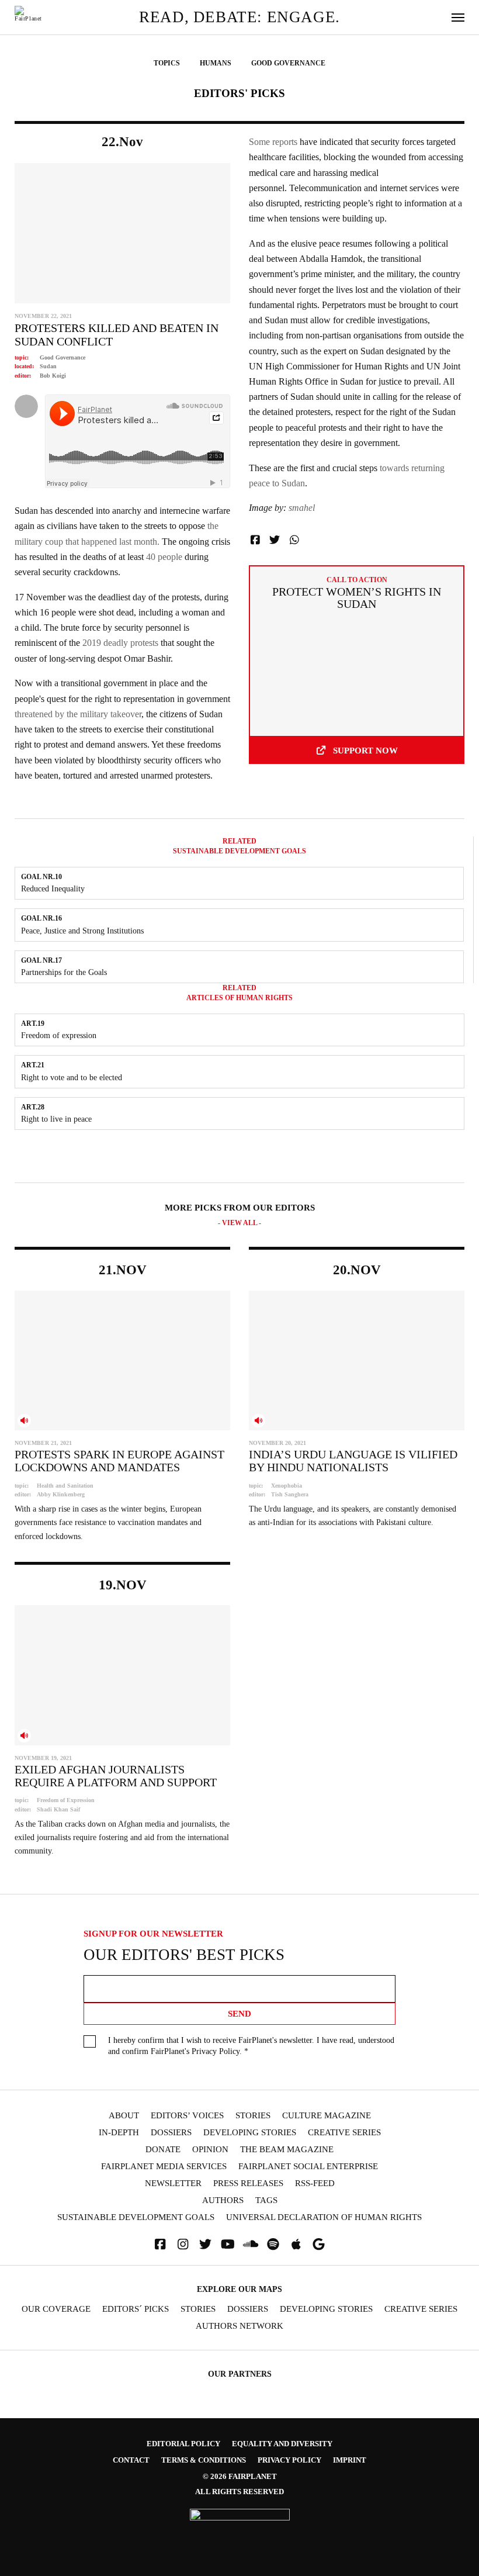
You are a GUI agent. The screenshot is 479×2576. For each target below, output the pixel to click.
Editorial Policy (183, 2444)
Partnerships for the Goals (64, 972)
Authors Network (239, 2326)
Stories (253, 2116)
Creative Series (344, 2133)
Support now (365, 750)
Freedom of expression (59, 1035)
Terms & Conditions (204, 2460)
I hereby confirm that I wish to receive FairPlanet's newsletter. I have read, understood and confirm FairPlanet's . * (251, 2046)
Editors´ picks (136, 2309)
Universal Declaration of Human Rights (324, 2217)
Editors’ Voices (187, 2116)
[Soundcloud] (251, 2244)
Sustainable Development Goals (136, 2217)
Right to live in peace (56, 1119)
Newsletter (173, 2183)
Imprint (350, 2460)
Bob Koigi (53, 376)
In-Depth (119, 2133)
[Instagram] (183, 2244)
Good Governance (63, 357)
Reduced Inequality (53, 888)
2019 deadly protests (119, 643)
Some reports (273, 142)
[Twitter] (206, 2244)
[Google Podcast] (319, 2244)
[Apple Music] (296, 2244)
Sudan (48, 366)
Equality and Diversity (282, 2444)
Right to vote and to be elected (72, 1077)
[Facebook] (160, 2244)
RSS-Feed (315, 2183)
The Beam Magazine (287, 2150)
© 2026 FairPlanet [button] (240, 2476)
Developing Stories (250, 2133)
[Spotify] (273, 2244)
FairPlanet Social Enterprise (308, 2167)
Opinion (210, 2150)
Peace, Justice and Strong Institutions (82, 931)
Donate (163, 2150)
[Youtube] (228, 2244)
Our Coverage (56, 2309)
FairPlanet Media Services (164, 2167)
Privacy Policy (216, 2051)
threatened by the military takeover (78, 714)
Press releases (248, 2183)
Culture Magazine (327, 2116)
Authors (223, 2200)
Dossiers (171, 2133)
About (124, 2116)
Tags (266, 2200)
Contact (131, 2460)
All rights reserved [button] (239, 2492)
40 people (163, 557)
